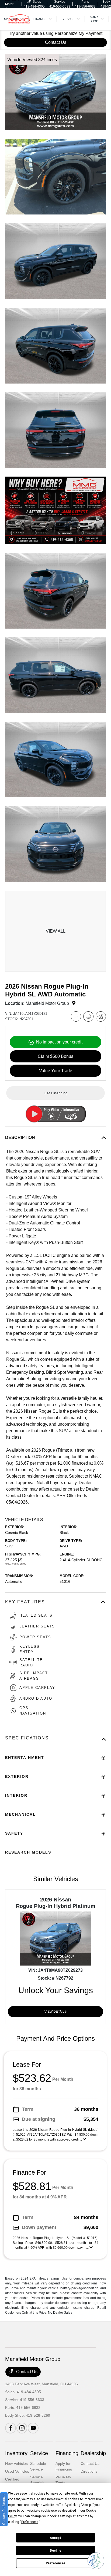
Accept (55, 2538)
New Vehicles (16, 2463)
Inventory (16, 2453)
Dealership (93, 2453)
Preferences (56, 2563)
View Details (55, 2012)
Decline (55, 2551)
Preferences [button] (30, 2522)
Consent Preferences (4, 2509)
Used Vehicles (17, 2471)
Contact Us (26, 2372)
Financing (67, 2453)
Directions (89, 2471)
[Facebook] (11, 2428)
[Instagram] (22, 2428)
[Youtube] (33, 2428)
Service (39, 2453)
